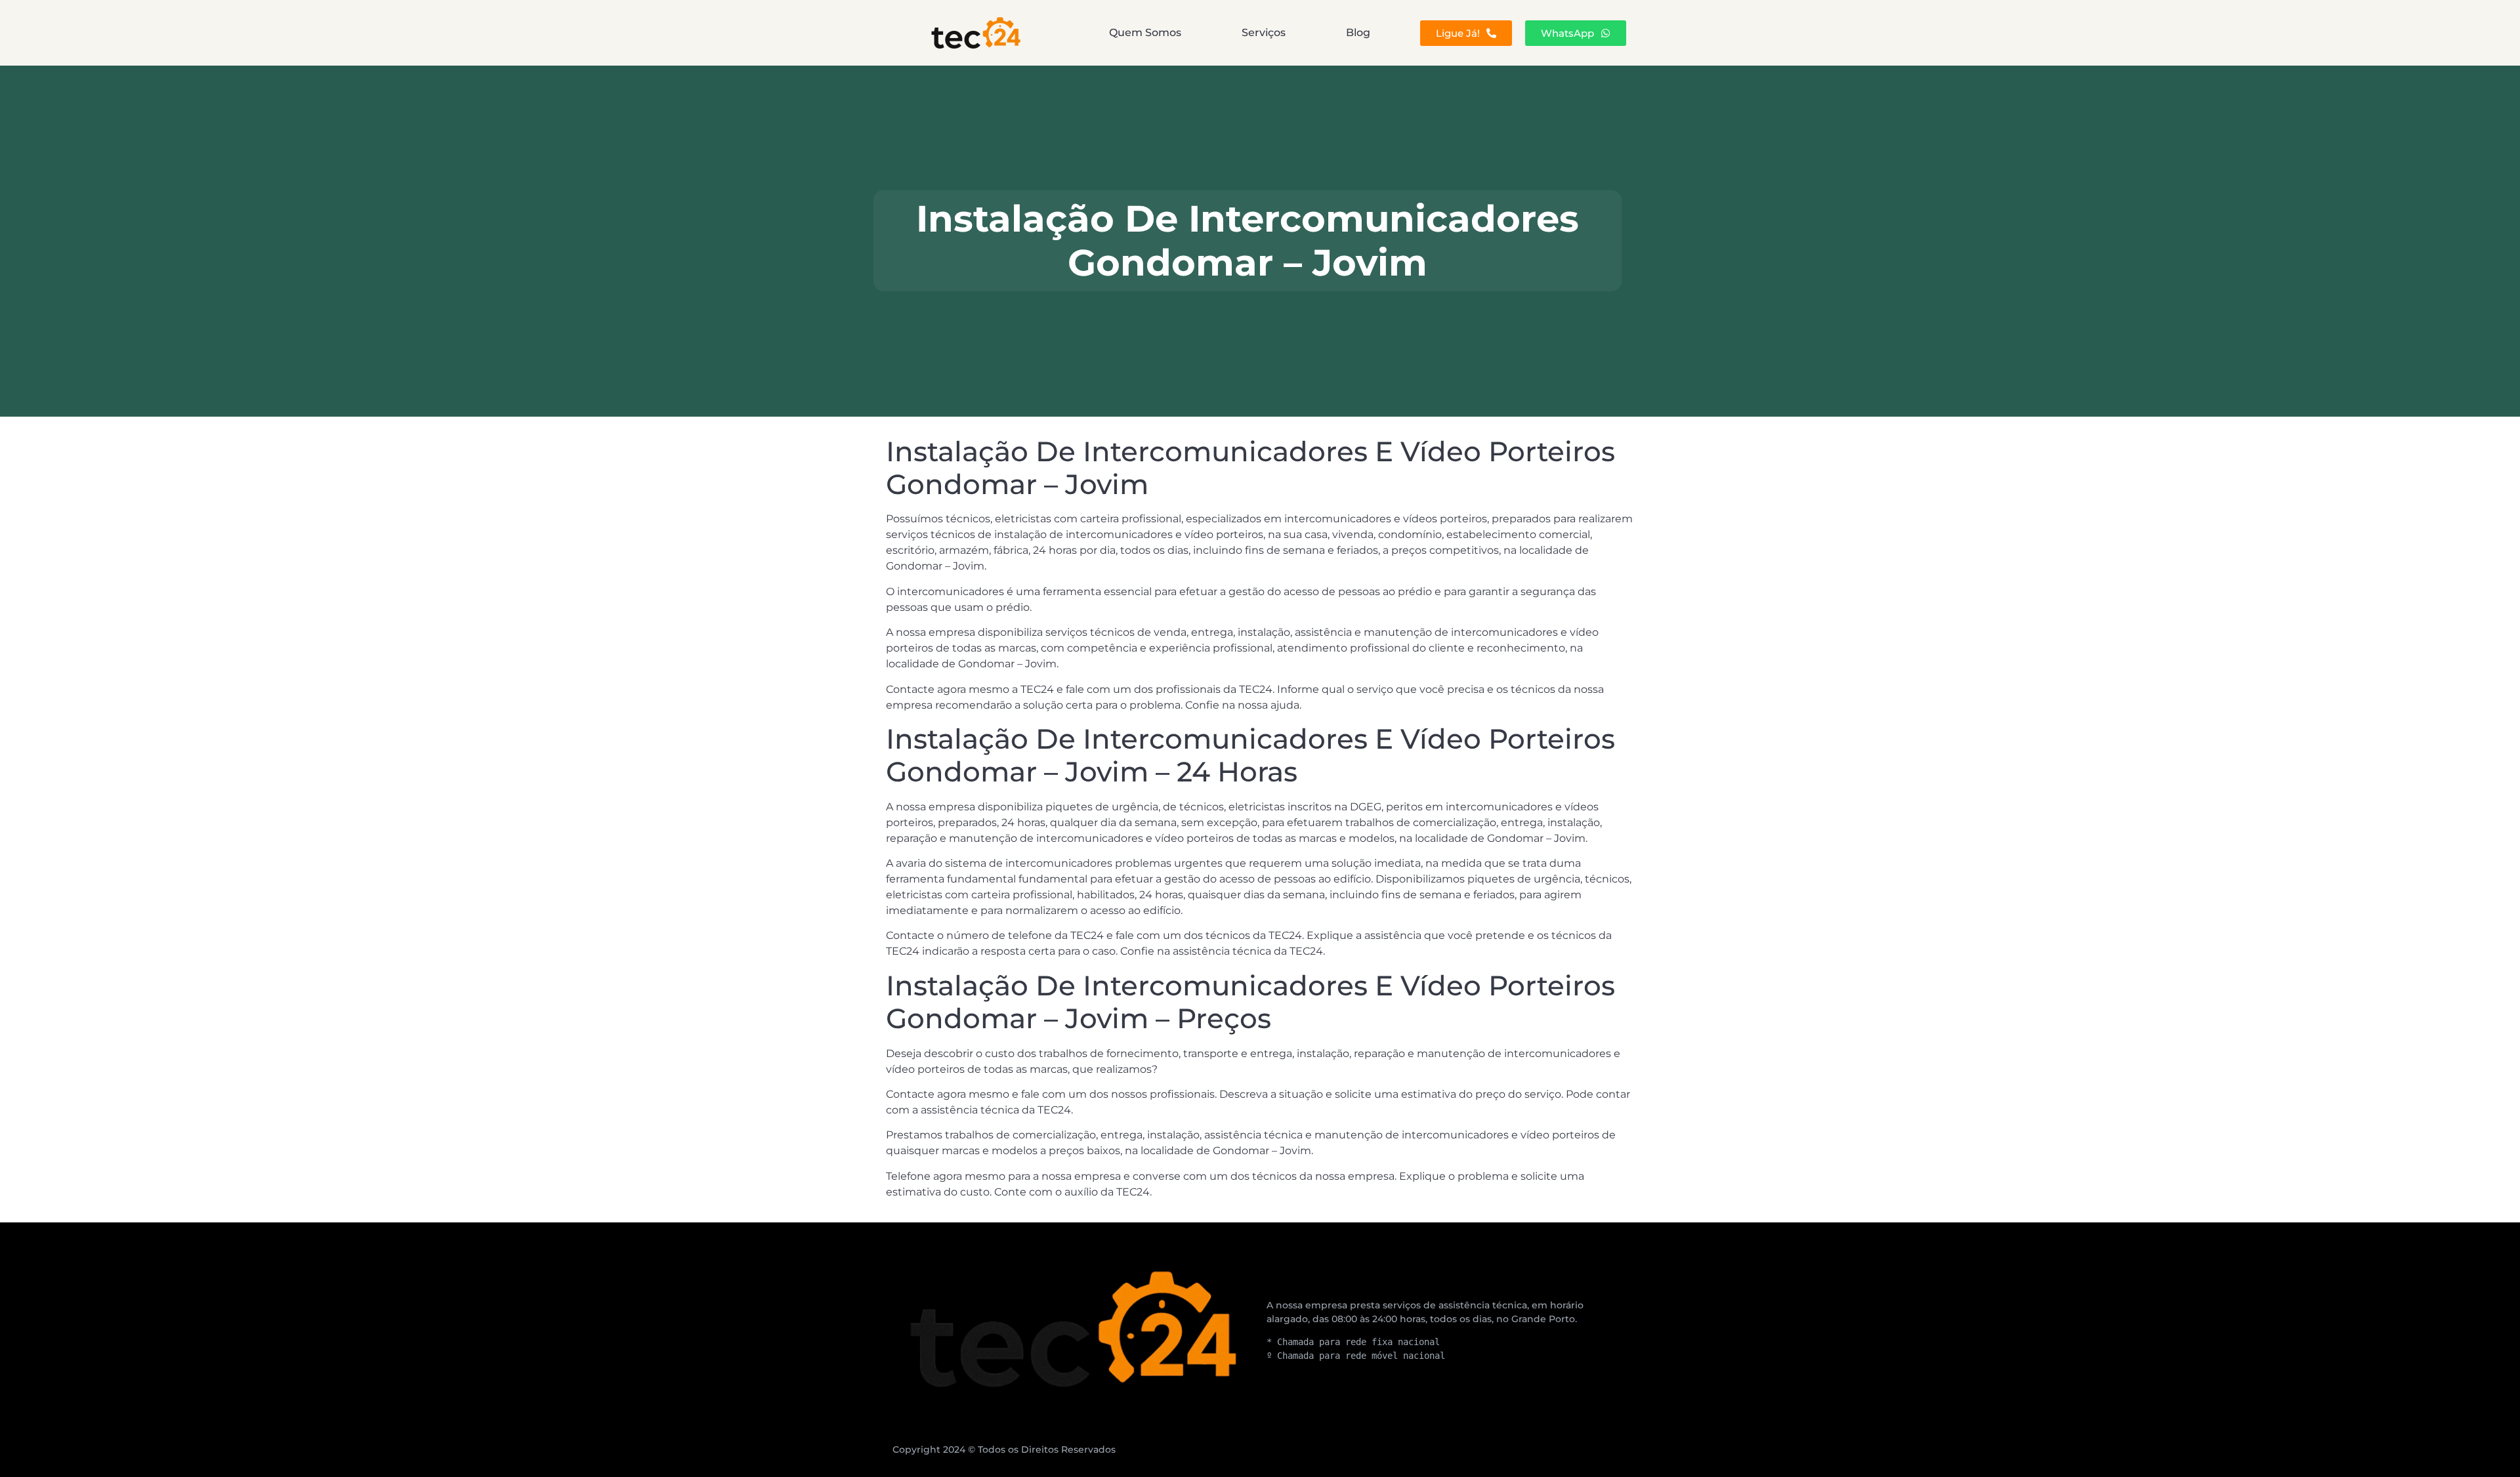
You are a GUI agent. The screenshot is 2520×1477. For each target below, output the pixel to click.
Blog (1358, 32)
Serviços (1264, 32)
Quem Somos (1145, 32)
